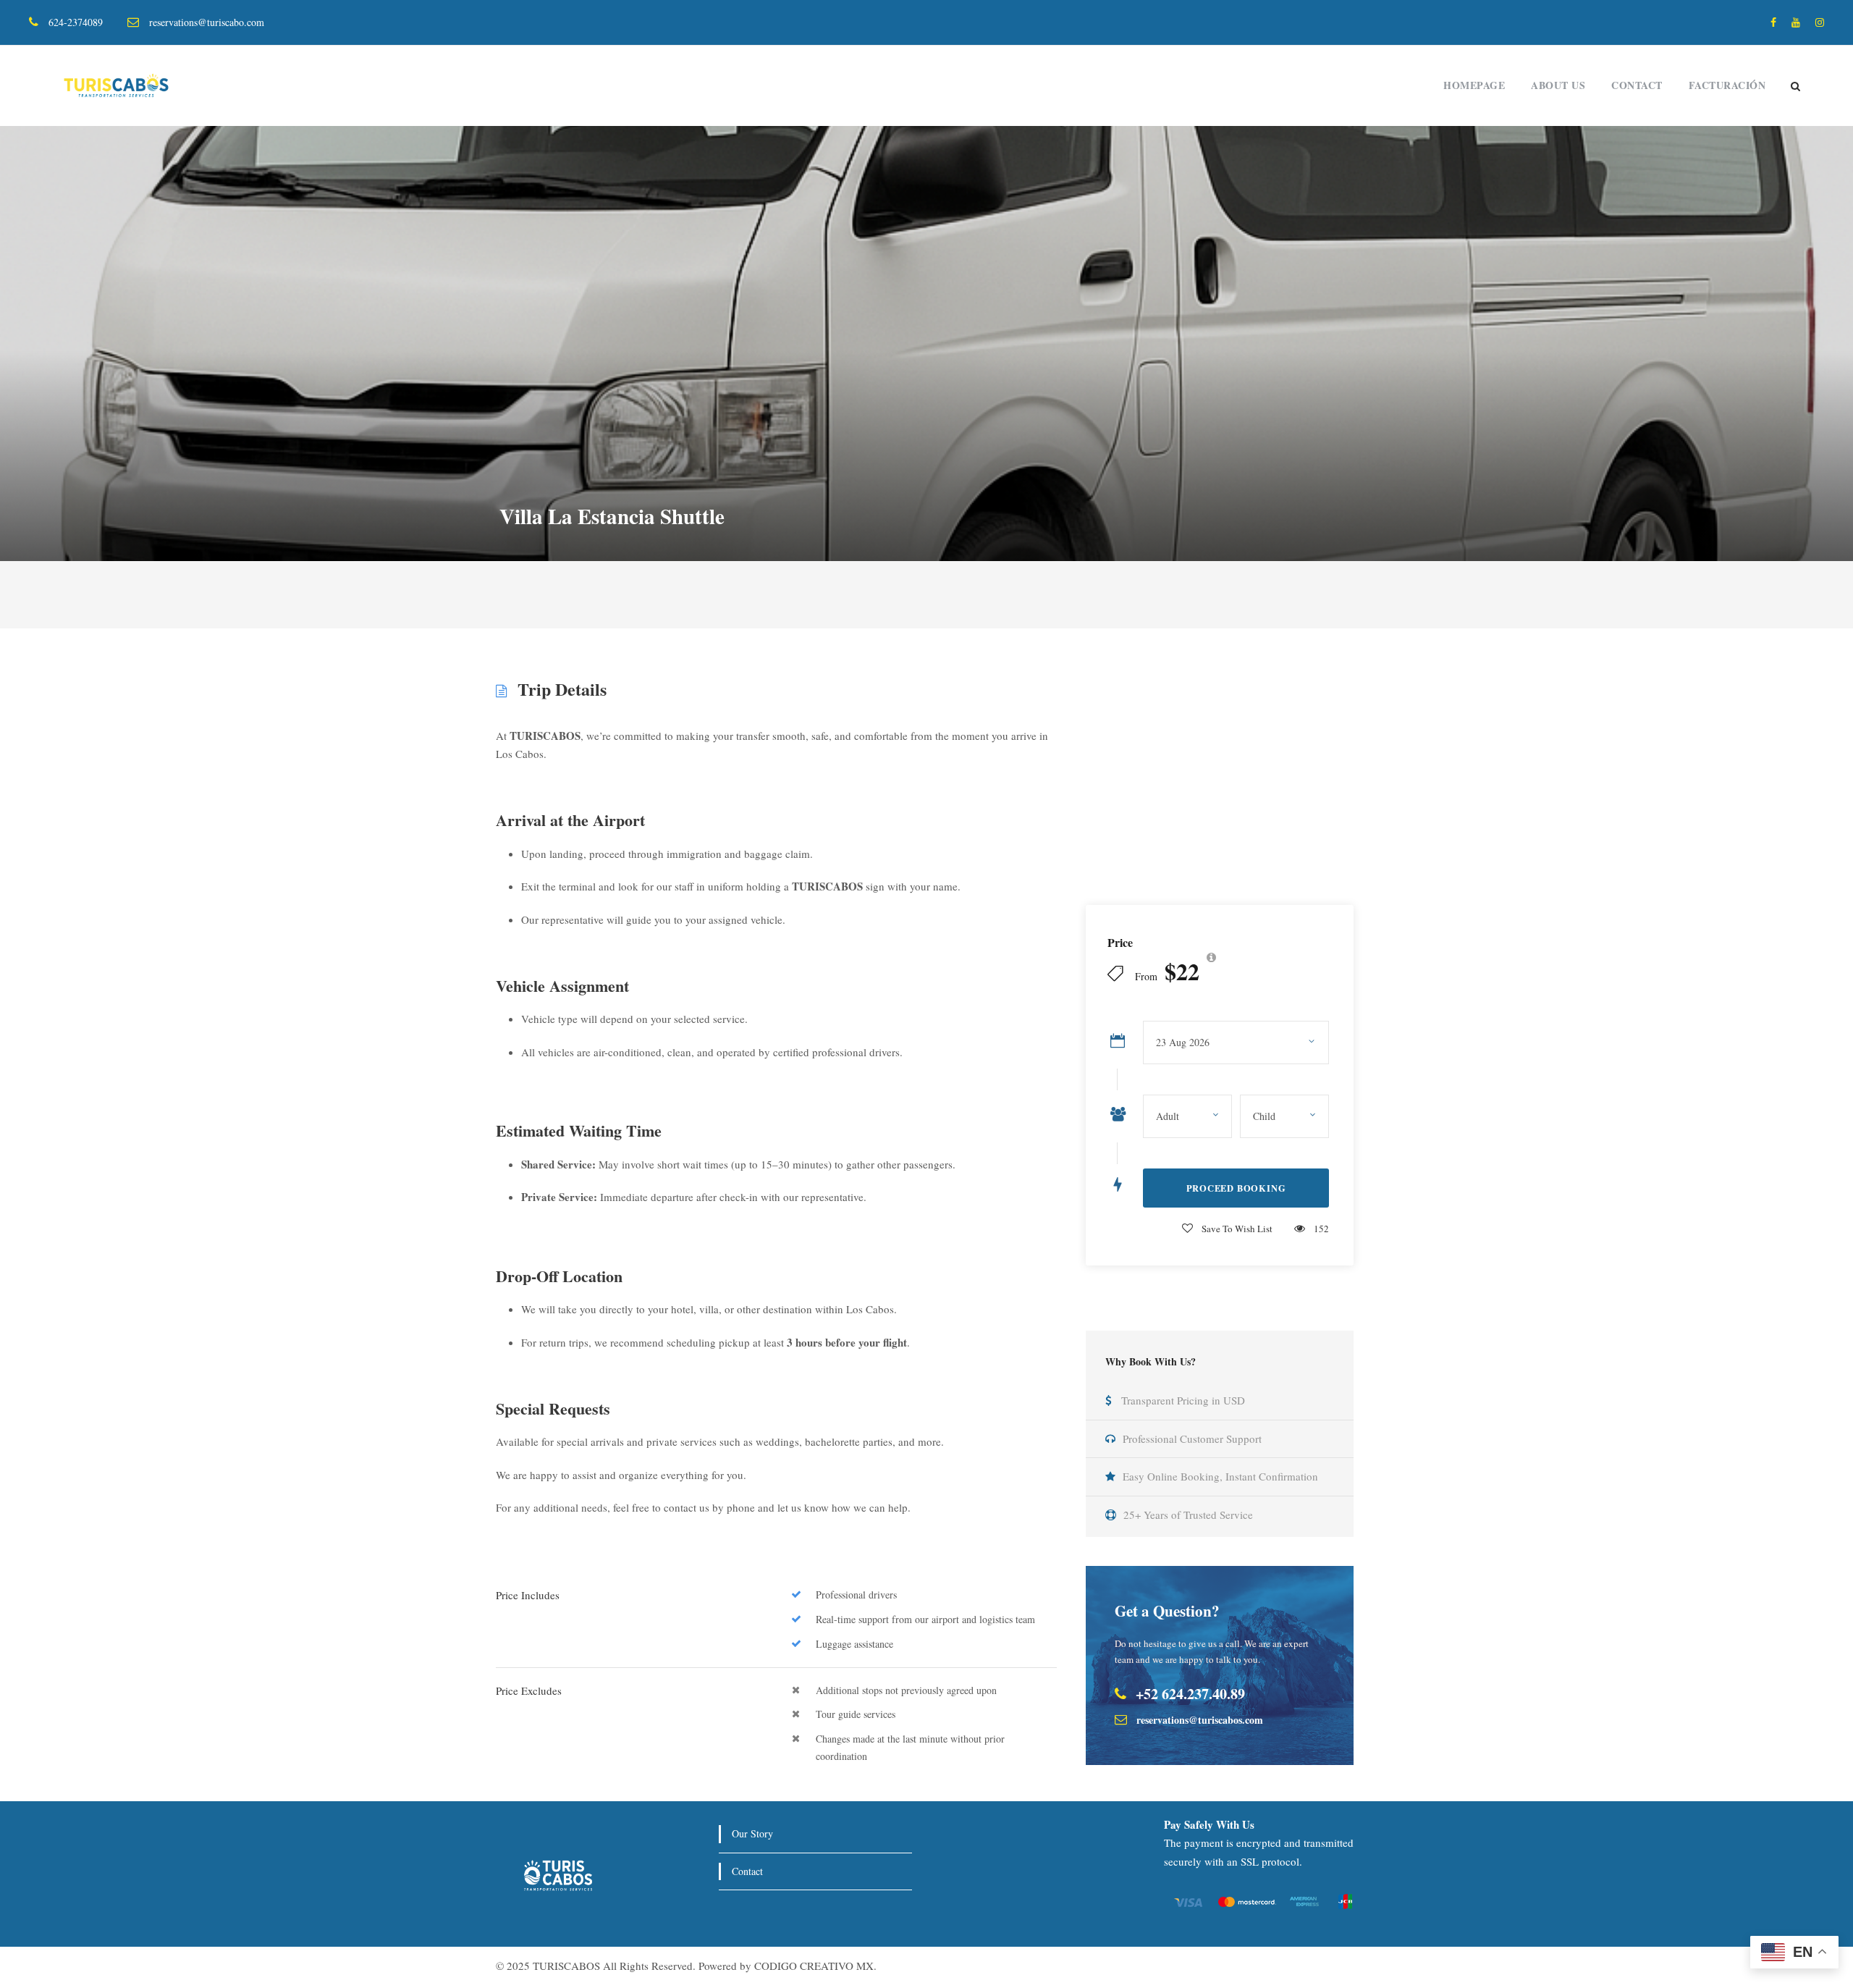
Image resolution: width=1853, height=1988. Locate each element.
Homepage (1474, 85)
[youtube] (1796, 22)
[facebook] (1773, 22)
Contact (1637, 85)
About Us (1558, 85)
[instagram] (1820, 22)
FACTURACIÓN (1727, 85)
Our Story (752, 1833)
